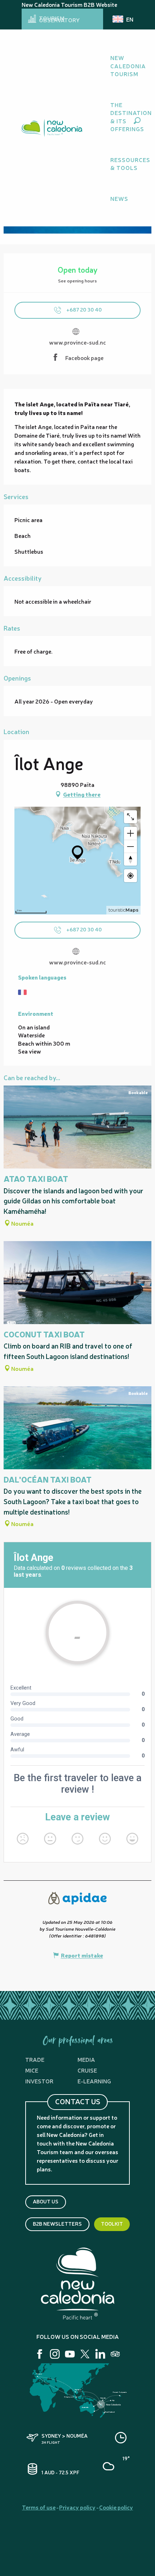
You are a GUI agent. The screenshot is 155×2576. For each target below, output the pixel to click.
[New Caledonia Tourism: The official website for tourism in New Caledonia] (52, 128)
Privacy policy (77, 2507)
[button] (137, 121)
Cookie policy (116, 2507)
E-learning (94, 2081)
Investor (39, 2081)
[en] (123, 19)
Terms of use (39, 2507)
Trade (35, 2059)
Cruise (87, 2070)
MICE (32, 2070)
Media (86, 2059)
